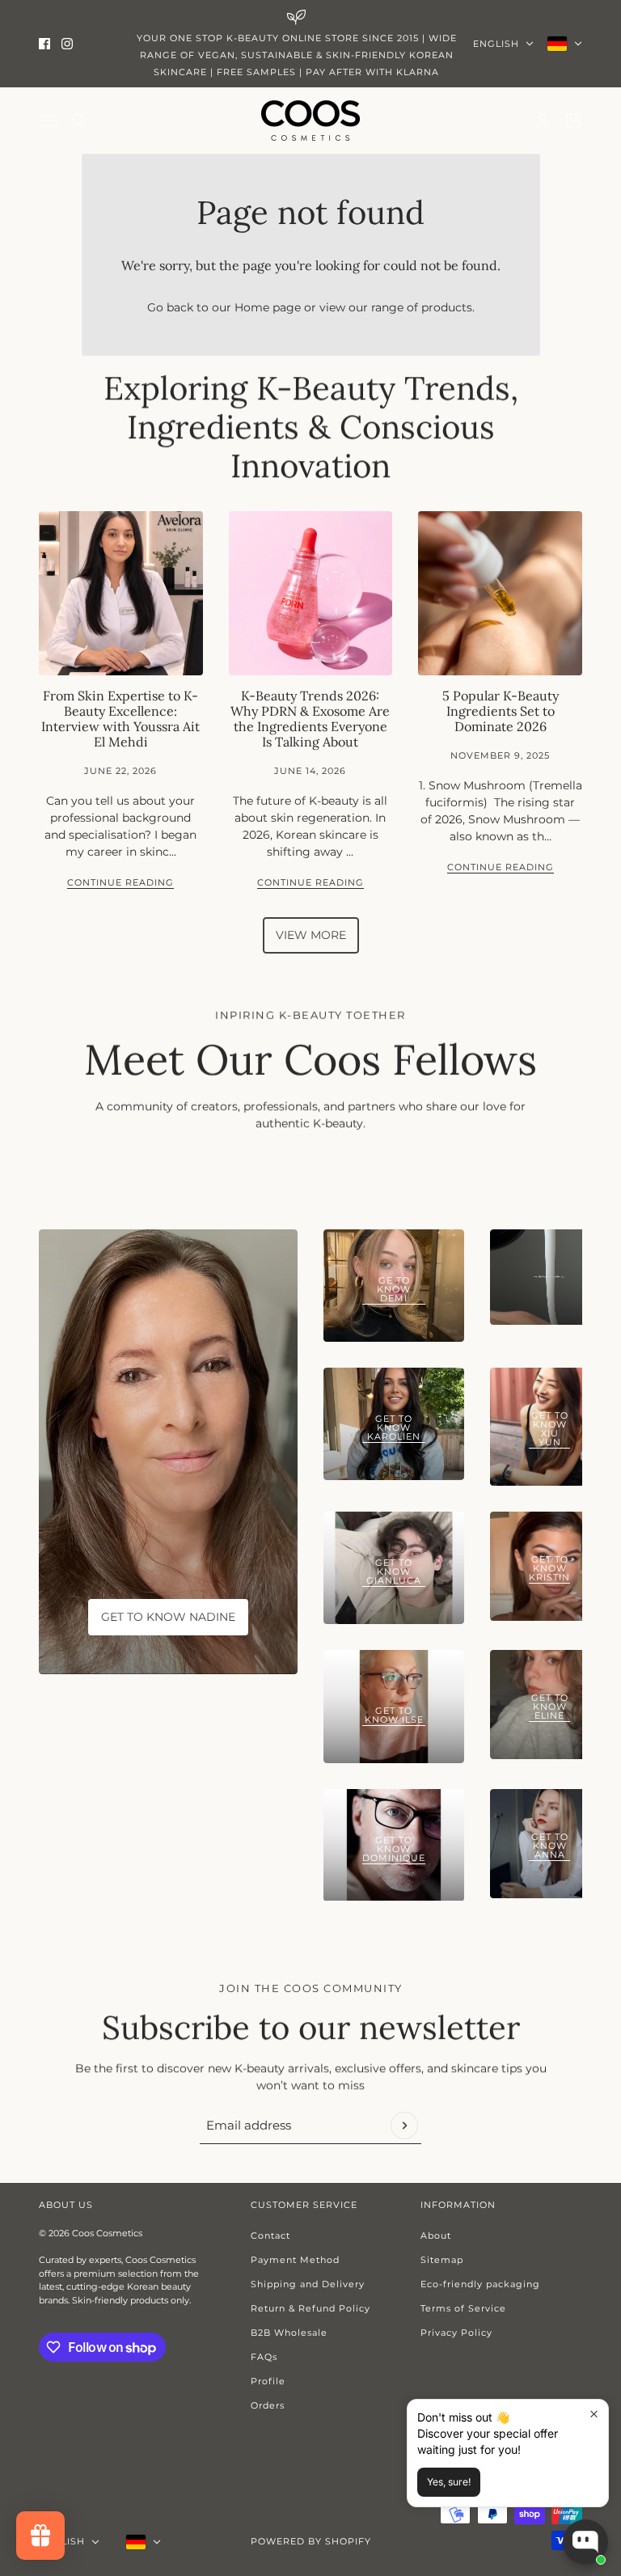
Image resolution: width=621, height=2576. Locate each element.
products (447, 307)
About (436, 2235)
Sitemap (442, 2260)
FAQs (264, 2357)
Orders (268, 2405)
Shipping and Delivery (308, 2284)
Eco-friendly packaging (480, 2284)
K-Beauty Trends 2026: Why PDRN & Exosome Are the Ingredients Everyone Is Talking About (310, 719)
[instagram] (67, 44)
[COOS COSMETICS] (310, 121)
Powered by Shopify (311, 2541)
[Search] (78, 121)
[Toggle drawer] (48, 121)
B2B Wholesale (289, 2333)
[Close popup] (594, 2414)
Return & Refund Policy (310, 2308)
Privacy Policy (456, 2333)
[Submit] (404, 2126)
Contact (270, 2235)
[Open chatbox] (585, 2542)
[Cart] (573, 121)
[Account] (543, 121)
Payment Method (295, 2260)
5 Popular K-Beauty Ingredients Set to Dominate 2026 (501, 711)
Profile (268, 2381)
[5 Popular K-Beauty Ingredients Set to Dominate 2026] (500, 593)
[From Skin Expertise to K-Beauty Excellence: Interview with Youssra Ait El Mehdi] (121, 593)
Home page (268, 307)
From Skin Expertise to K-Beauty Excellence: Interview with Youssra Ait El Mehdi (120, 719)
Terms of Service (463, 2308)
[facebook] (44, 44)
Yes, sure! (449, 2482)
